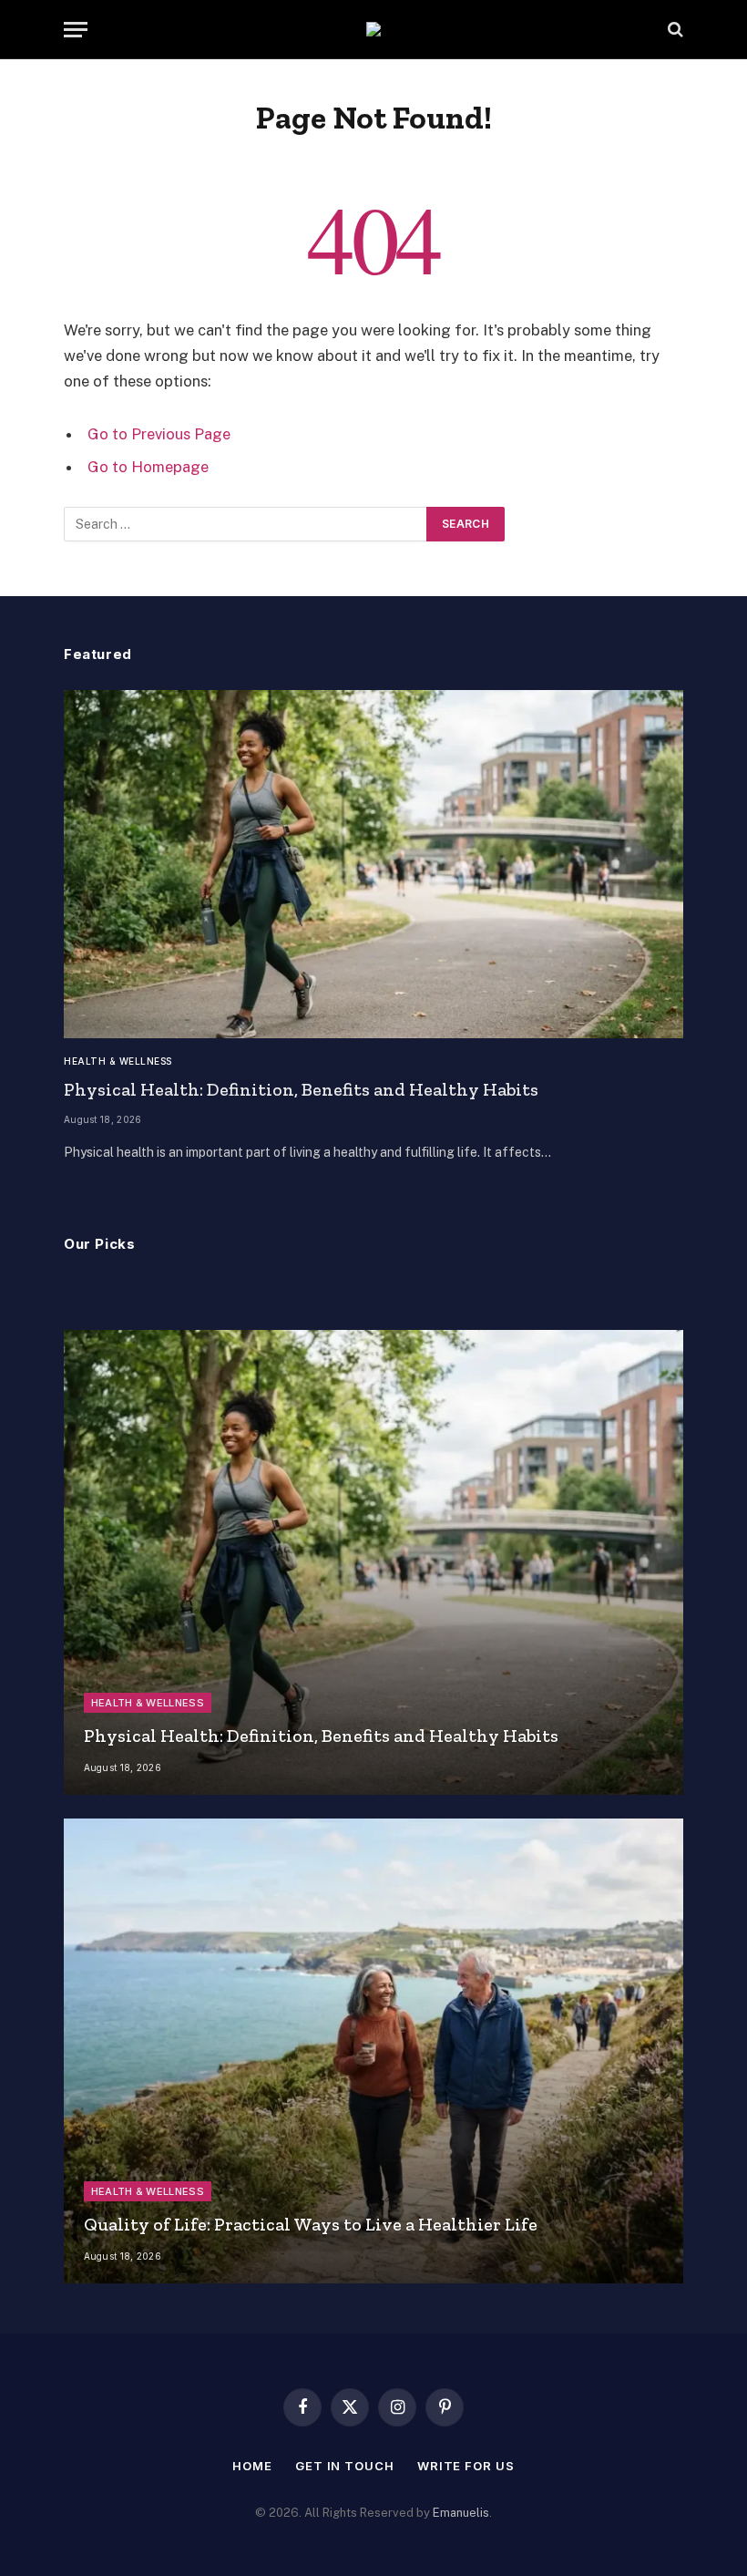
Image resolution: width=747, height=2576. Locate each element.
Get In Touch (345, 2466)
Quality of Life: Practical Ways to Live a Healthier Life (311, 2224)
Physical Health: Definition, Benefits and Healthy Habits (301, 1089)
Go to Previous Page (159, 434)
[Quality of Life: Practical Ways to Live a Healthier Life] (373, 2051)
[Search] (674, 30)
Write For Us (466, 2466)
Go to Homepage (148, 467)
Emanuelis (461, 2513)
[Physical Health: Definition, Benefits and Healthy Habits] (373, 865)
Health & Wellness (118, 1061)
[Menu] (76, 30)
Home (252, 2466)
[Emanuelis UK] (373, 29)
